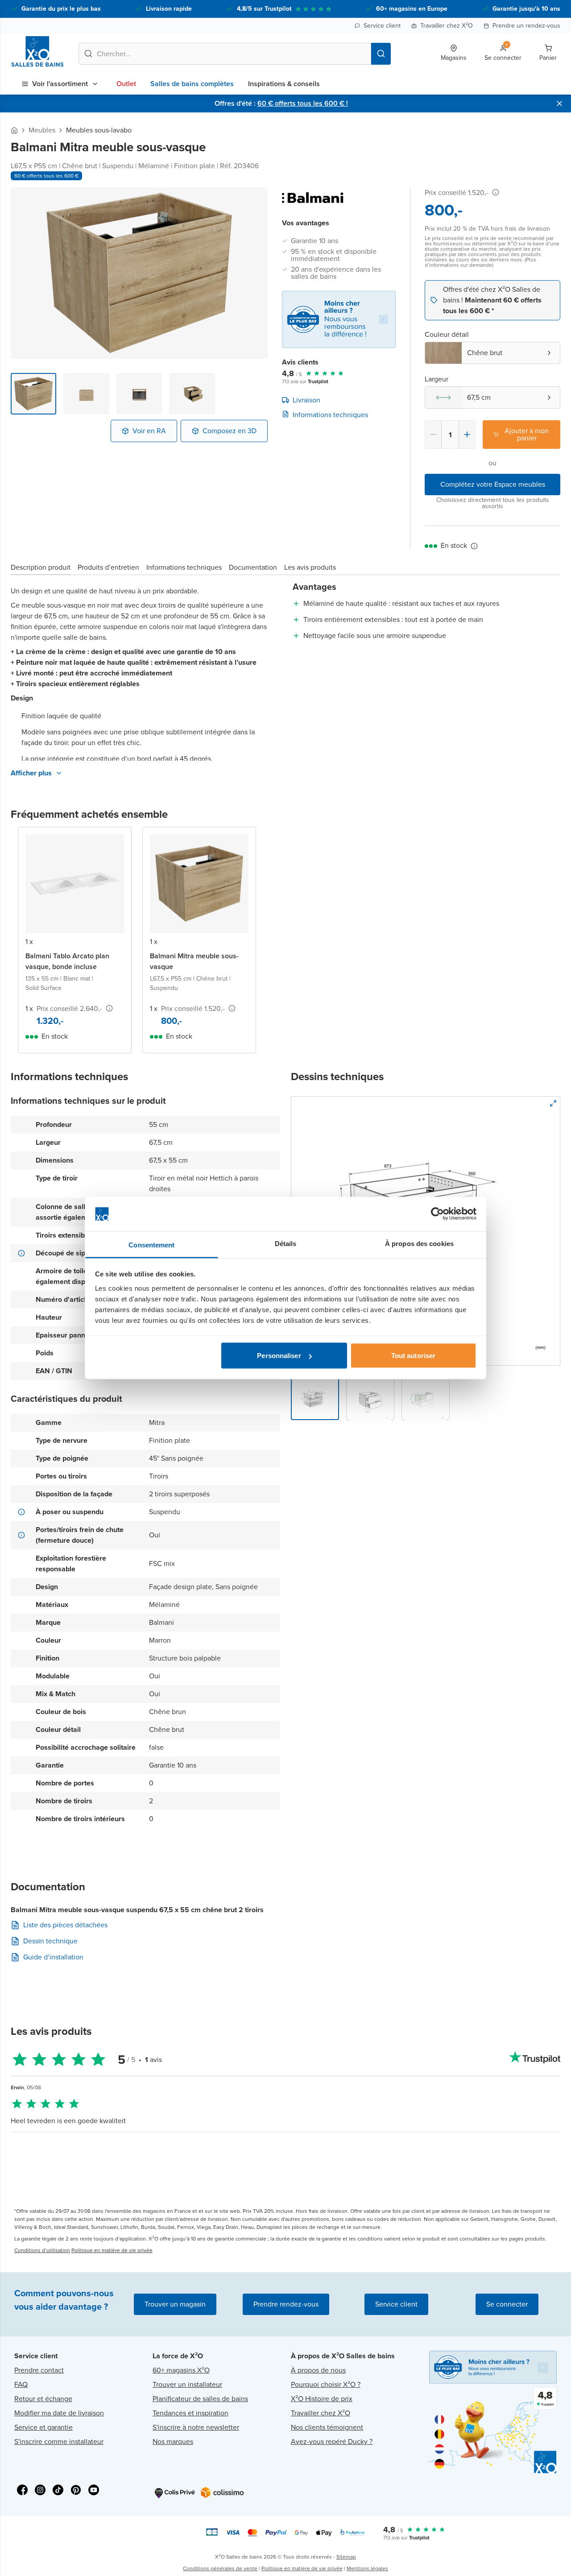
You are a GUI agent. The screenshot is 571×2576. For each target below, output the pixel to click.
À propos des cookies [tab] (419, 1243)
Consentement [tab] (151, 1245)
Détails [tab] (286, 1243)
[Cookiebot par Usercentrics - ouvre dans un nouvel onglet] (437, 1214)
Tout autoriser (413, 1356)
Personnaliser (279, 1356)
